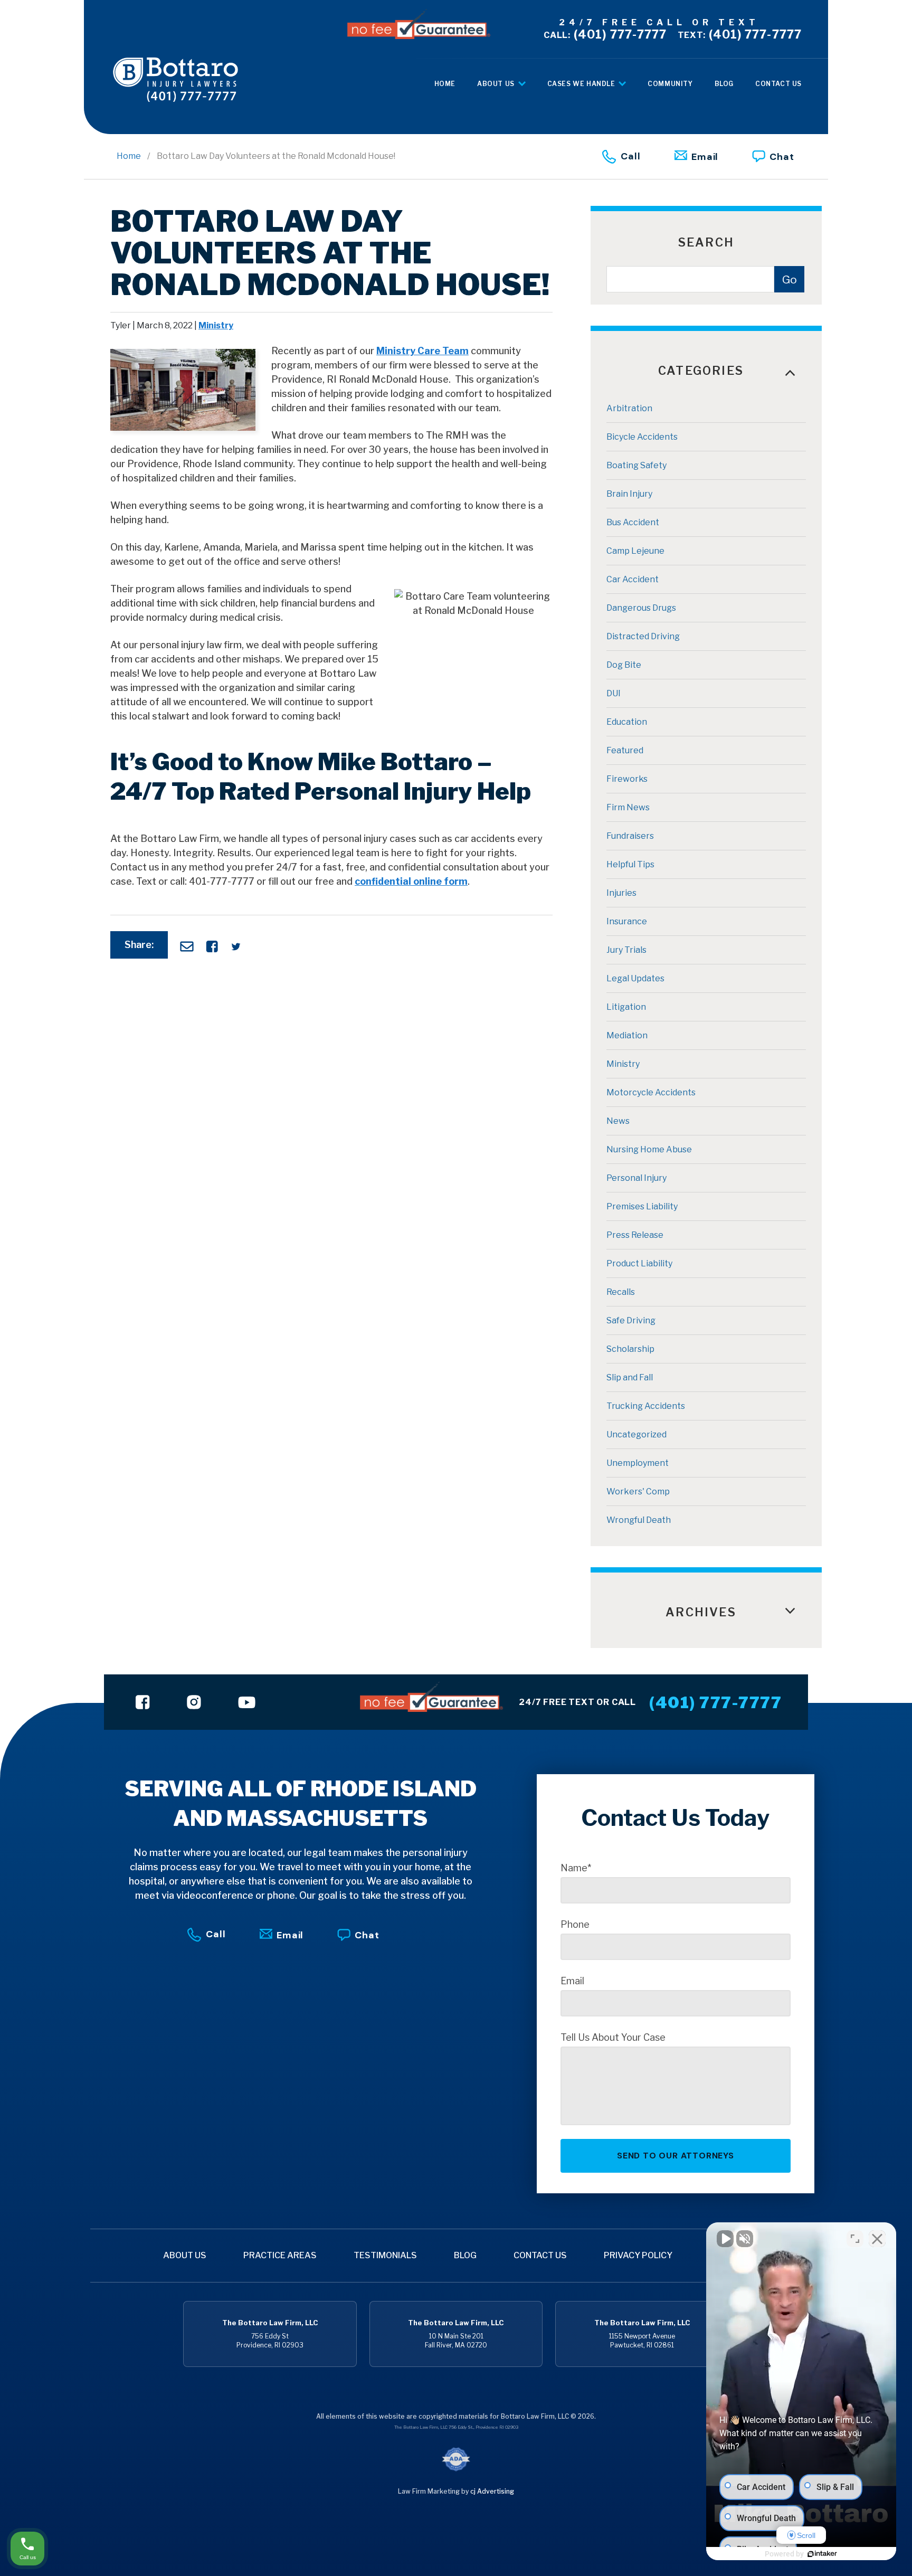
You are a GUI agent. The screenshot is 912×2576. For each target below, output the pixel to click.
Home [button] (445, 84)
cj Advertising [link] (492, 2491)
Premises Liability (642, 1206)
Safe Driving (631, 1320)
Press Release (635, 1235)
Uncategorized (636, 1434)
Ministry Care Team (422, 351)
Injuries (621, 893)
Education (627, 722)
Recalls (621, 1292)
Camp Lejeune (635, 551)
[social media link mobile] (143, 1702)
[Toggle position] (855, 2239)
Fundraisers (630, 836)
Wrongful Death (639, 1520)
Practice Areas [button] (280, 2255)
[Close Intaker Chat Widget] (877, 2239)
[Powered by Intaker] (822, 2554)
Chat (782, 157)
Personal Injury (636, 1178)
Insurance (627, 921)
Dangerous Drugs (641, 608)
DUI (614, 693)
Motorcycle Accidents (651, 1092)
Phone (575, 1925)
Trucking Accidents (646, 1406)
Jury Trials (626, 950)
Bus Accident (633, 522)
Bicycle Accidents (642, 437)
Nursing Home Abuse (649, 1149)
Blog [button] (724, 84)
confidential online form (411, 881)
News (618, 1121)
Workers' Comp (638, 1491)
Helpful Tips (630, 864)
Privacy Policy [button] (638, 2255)
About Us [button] (497, 84)
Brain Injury (629, 494)
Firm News (628, 807)
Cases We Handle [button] (582, 84)
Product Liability (639, 1263)
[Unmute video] (725, 2239)
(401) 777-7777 (605, 34)
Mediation (627, 1035)
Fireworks (627, 779)
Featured (625, 750)
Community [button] (670, 84)
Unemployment (638, 1463)
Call (631, 156)
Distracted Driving (643, 636)
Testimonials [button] (385, 2255)
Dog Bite (624, 665)
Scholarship (630, 1349)
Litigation (626, 1007)
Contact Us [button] (778, 84)
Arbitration (629, 408)
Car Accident (633, 579)
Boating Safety (636, 465)
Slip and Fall (630, 1377)
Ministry (216, 325)
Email (705, 157)
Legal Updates (635, 978)
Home (129, 156)
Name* (576, 1868)
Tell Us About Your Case (613, 2038)
